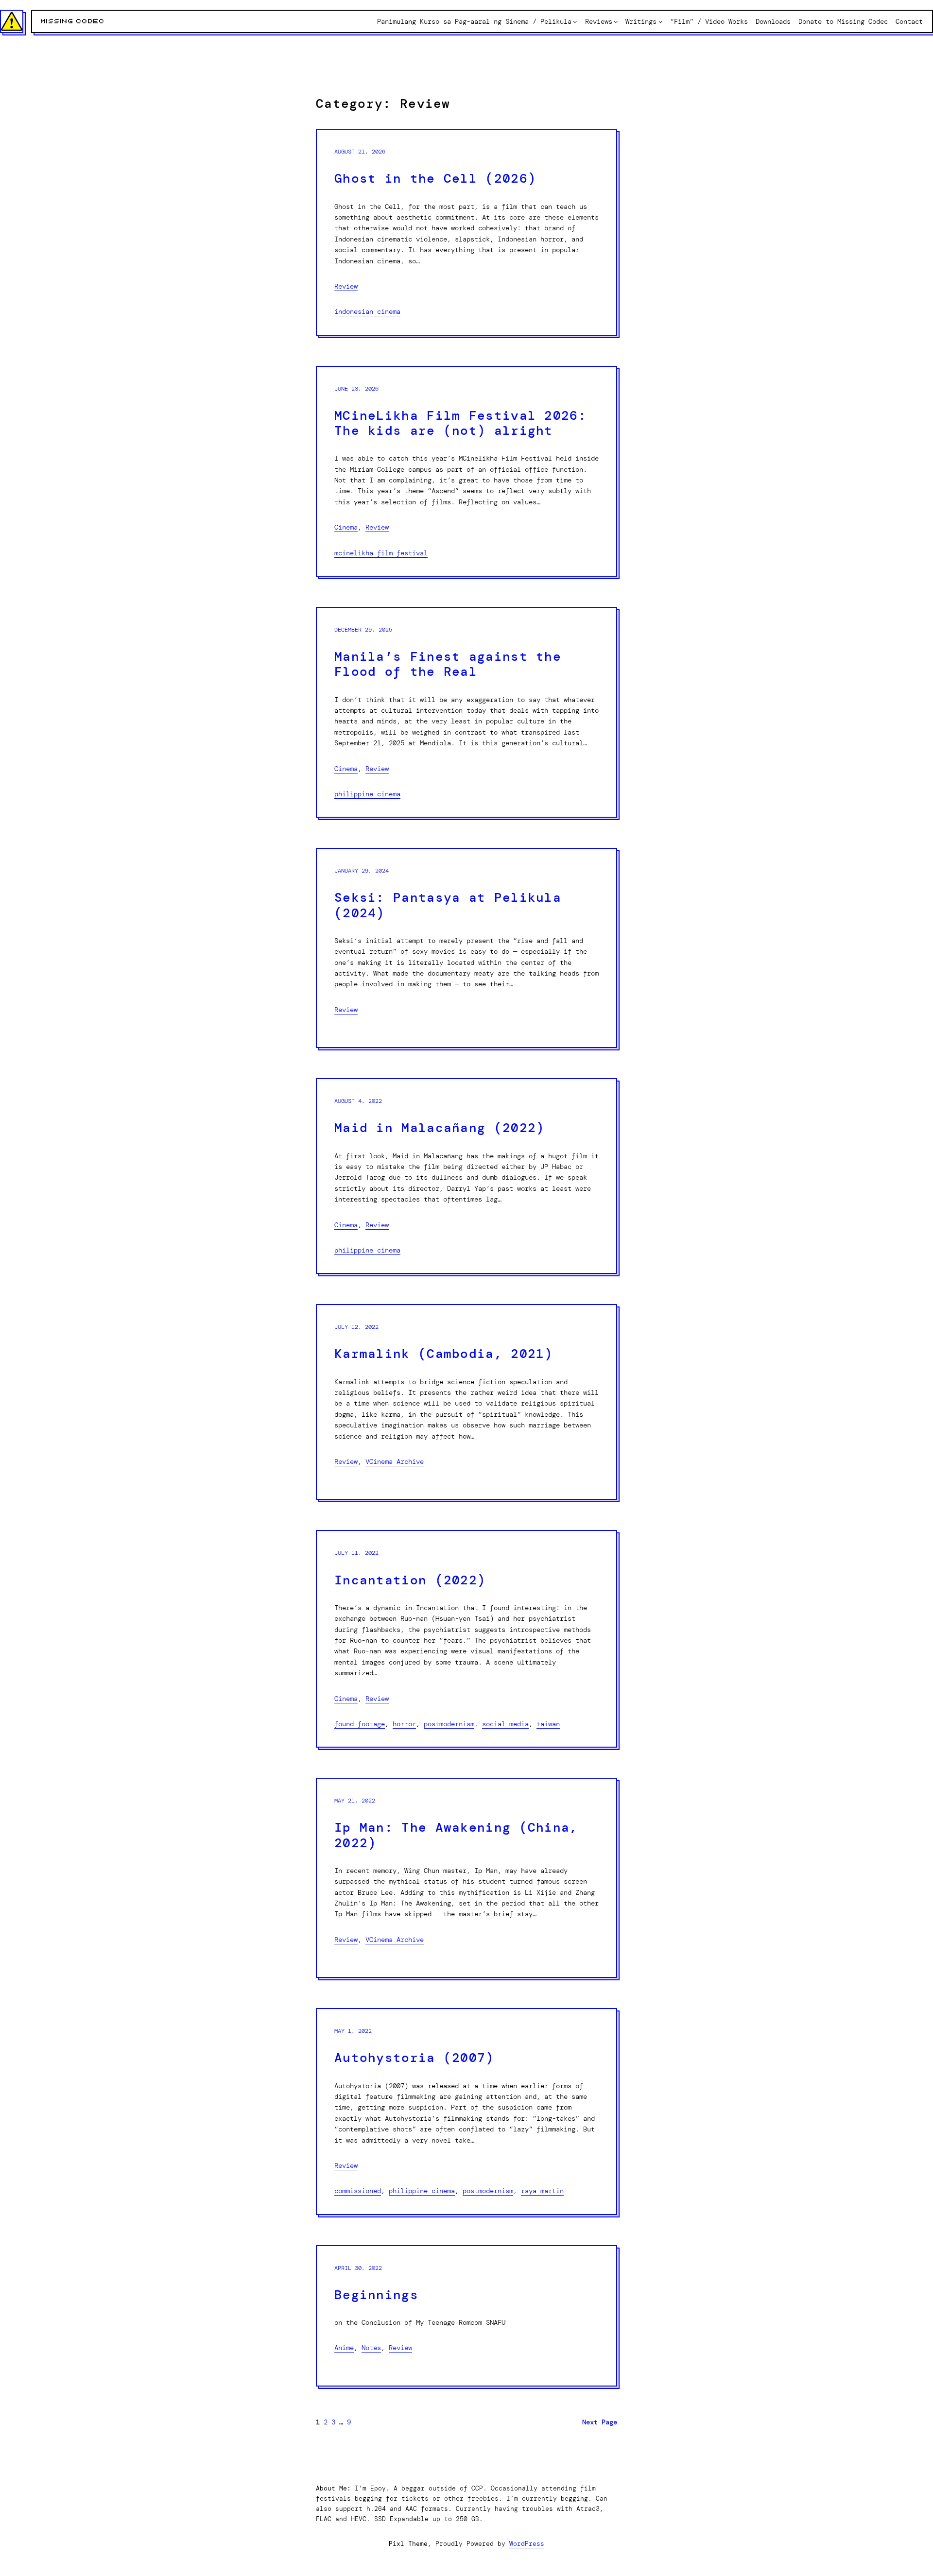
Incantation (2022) (410, 1580)
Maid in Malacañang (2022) (440, 1128)
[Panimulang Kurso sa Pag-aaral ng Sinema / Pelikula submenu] (575, 21)
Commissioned (358, 2191)
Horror (404, 1724)
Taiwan (548, 1724)
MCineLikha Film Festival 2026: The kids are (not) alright (460, 423)
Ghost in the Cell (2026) (435, 179)
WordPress (527, 2544)
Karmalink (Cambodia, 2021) (444, 1354)
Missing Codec (73, 21)
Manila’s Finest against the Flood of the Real (448, 664)
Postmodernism (449, 1724)
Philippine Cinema (367, 794)
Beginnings (376, 2295)
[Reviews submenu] (616, 21)
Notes (371, 2348)
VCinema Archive (395, 1461)
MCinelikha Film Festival (381, 553)
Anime (344, 2348)
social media (505, 1724)
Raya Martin (542, 2191)
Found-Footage (360, 1724)
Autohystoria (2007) (414, 2058)
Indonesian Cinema (367, 311)
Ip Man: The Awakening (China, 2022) (456, 1835)
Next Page (600, 2422)
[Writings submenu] (660, 21)
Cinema (346, 527)
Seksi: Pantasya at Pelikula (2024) (448, 905)
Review (346, 286)
